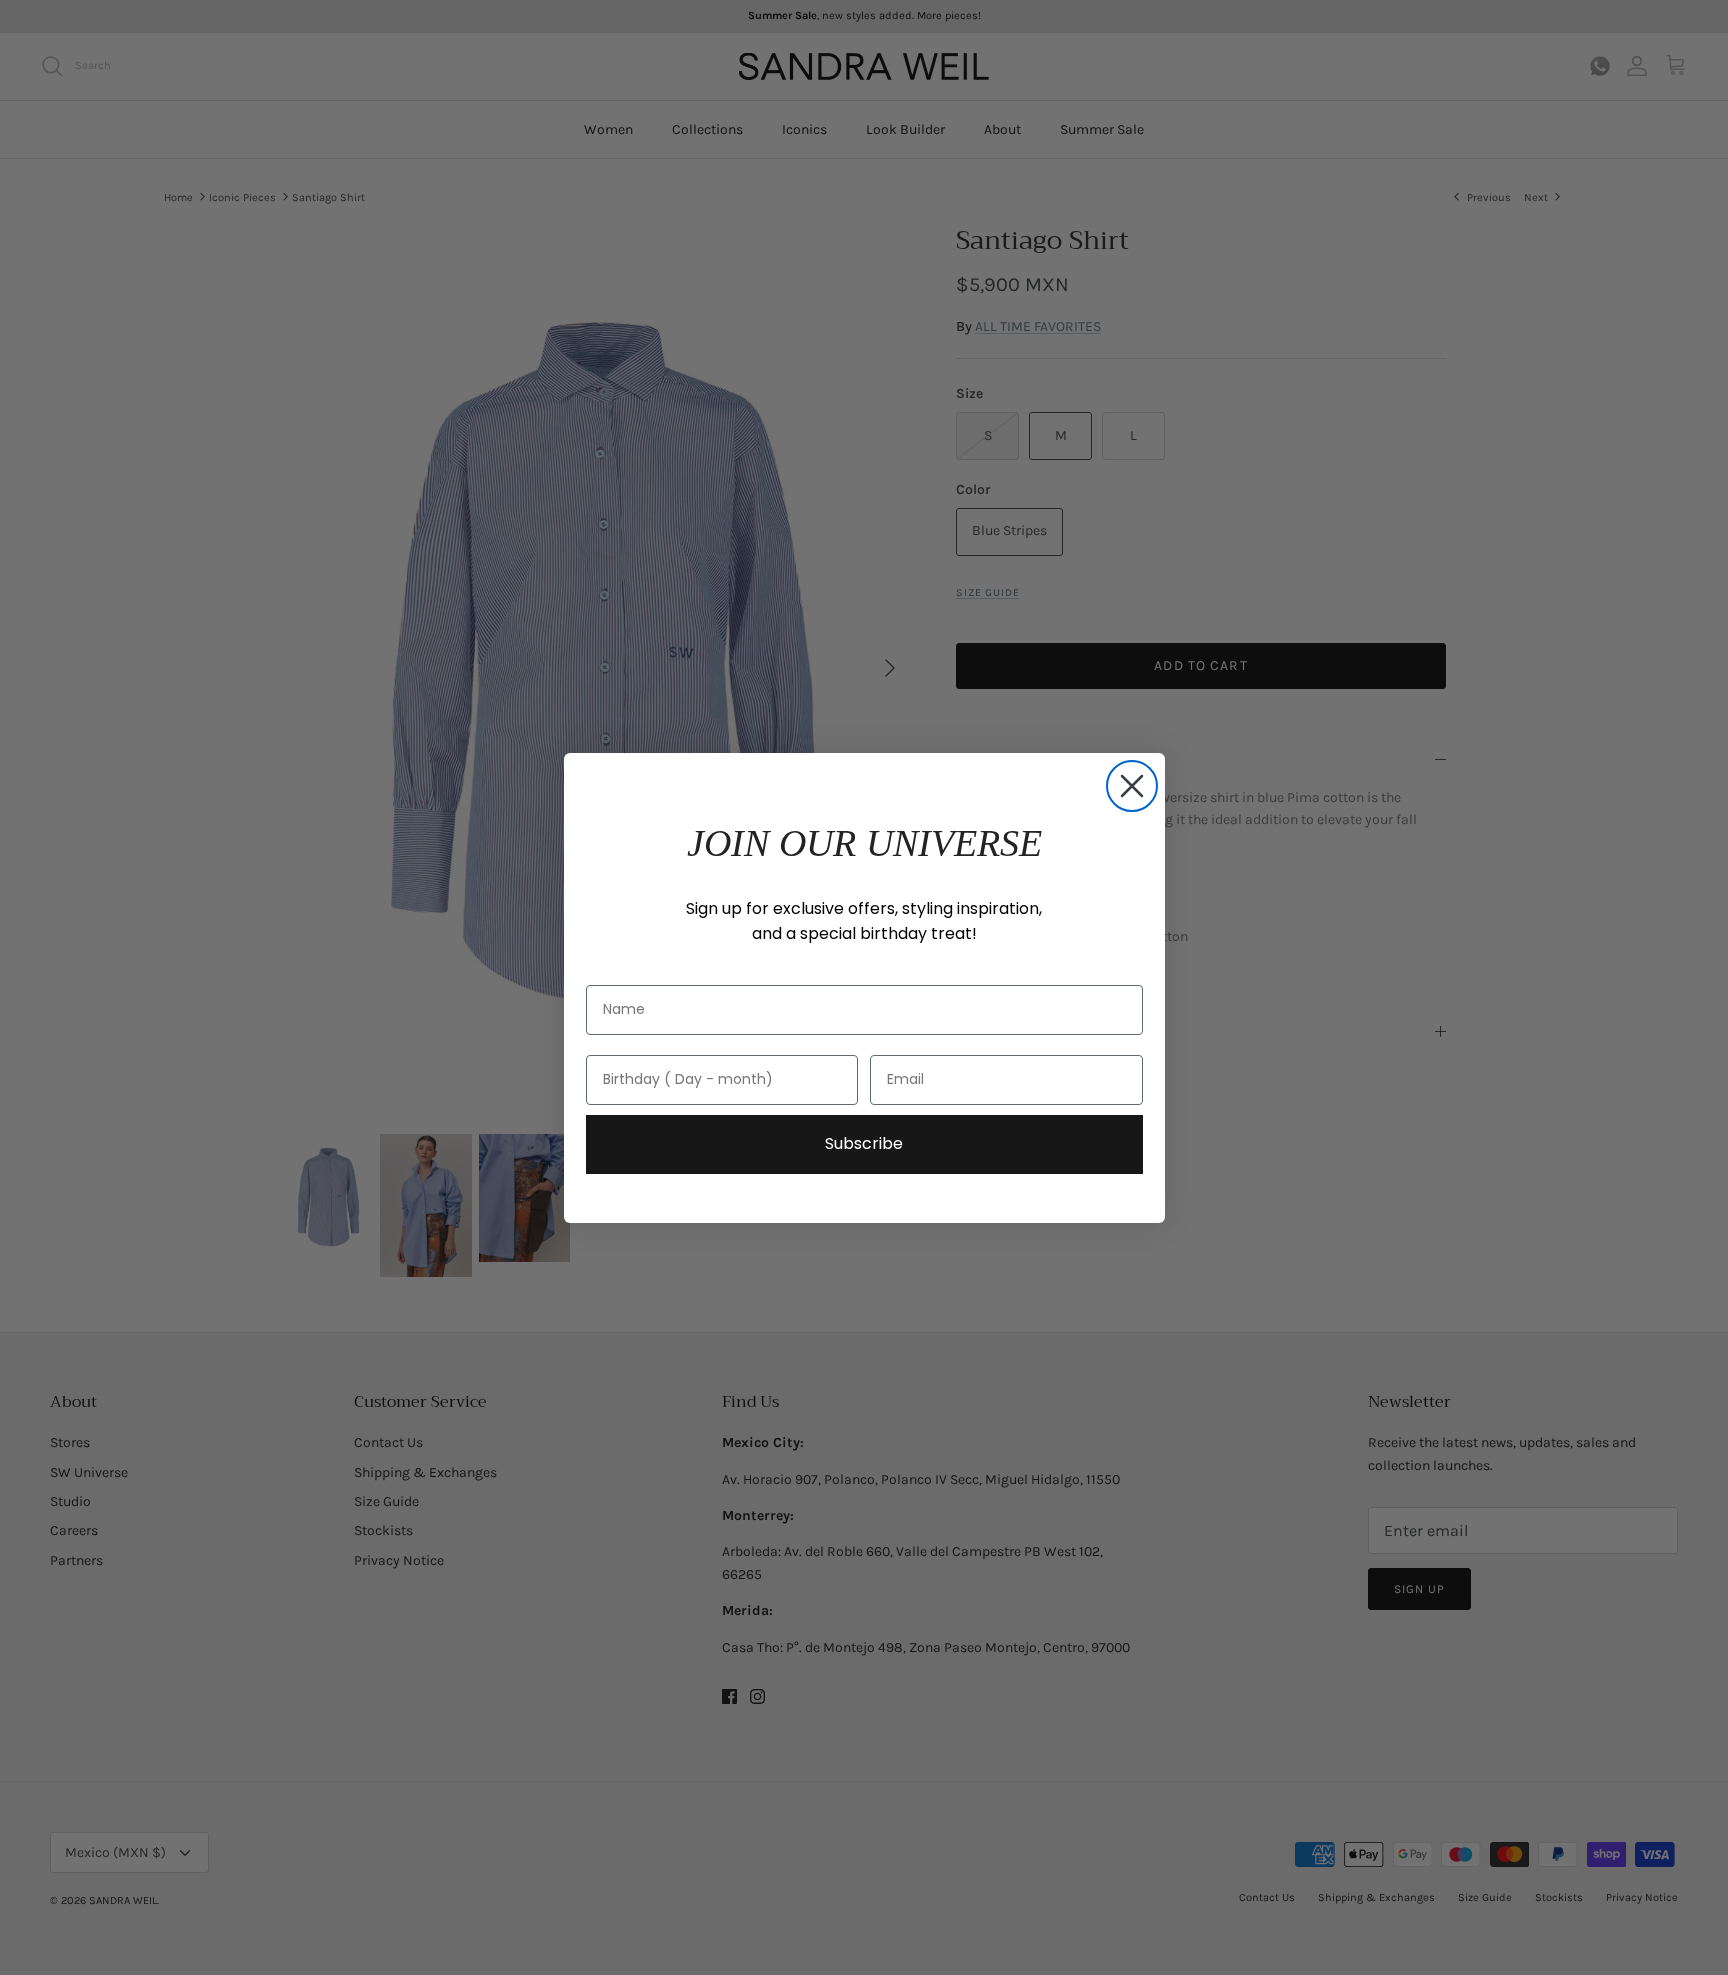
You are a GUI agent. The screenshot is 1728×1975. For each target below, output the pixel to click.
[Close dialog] (1132, 786)
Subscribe (864, 1143)
